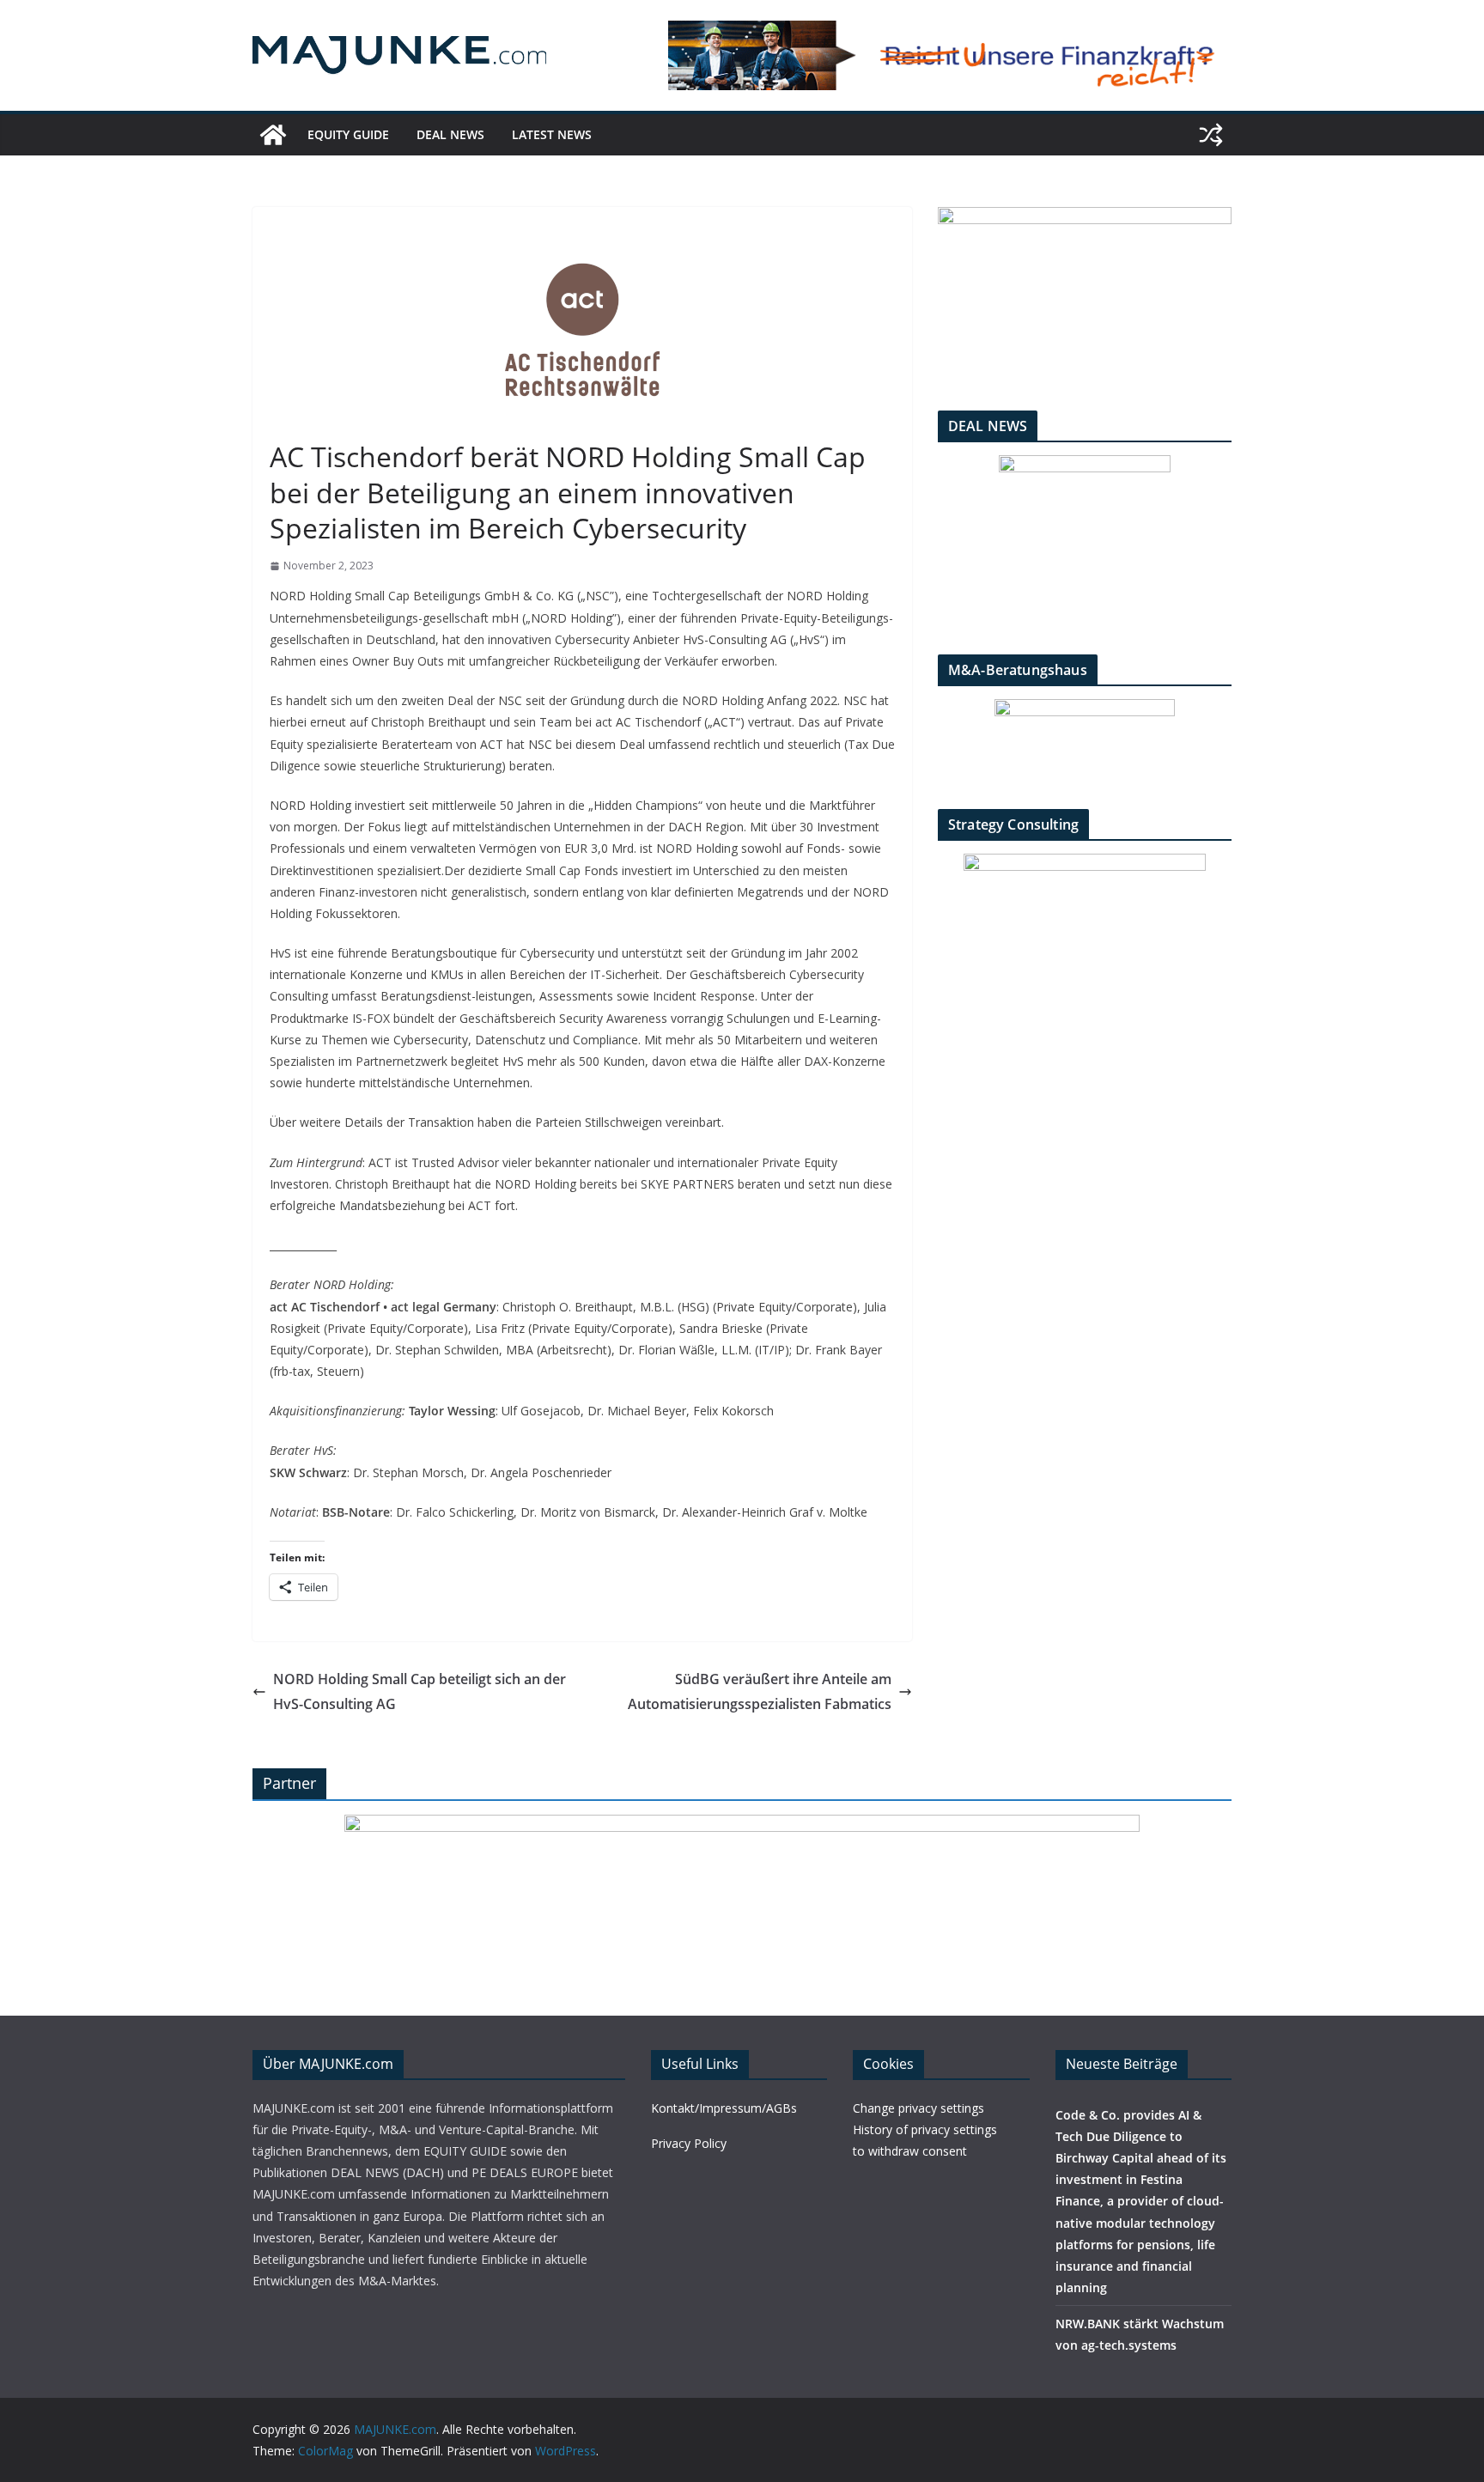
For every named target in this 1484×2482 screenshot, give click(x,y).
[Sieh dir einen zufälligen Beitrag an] (1211, 135)
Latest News (552, 134)
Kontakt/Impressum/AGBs (724, 2108)
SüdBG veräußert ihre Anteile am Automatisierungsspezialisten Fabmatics (760, 1691)
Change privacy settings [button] (918, 2108)
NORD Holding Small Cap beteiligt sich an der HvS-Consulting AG (420, 1691)
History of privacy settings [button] (925, 2129)
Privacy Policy (689, 2143)
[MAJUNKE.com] (273, 135)
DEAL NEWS (450, 134)
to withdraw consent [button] (910, 2151)
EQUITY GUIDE (348, 134)
